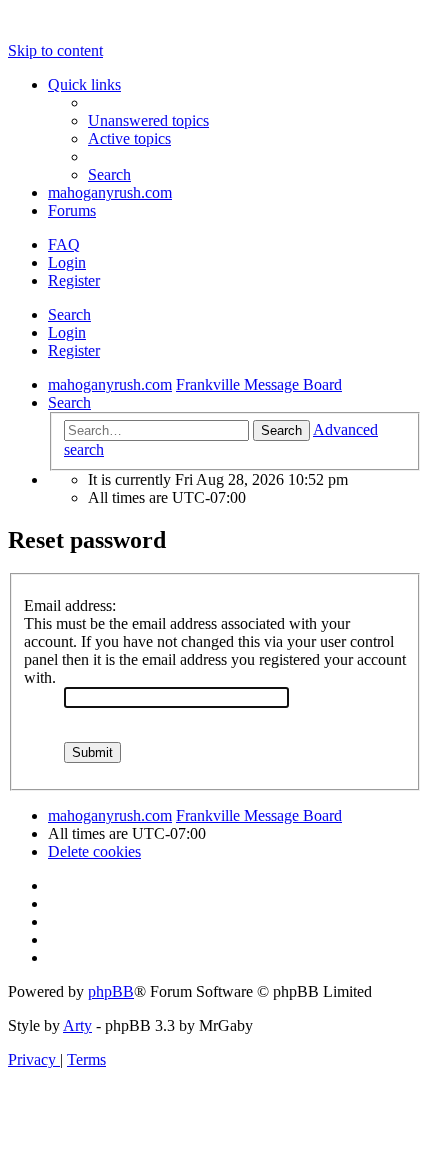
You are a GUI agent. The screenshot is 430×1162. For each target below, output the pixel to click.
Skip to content (55, 50)
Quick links (84, 84)
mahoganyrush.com (110, 192)
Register (74, 350)
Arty (77, 1025)
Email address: (70, 605)
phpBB (111, 991)
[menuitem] (148, 120)
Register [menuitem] (74, 280)
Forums (72, 210)
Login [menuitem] (67, 262)
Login (67, 332)
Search (69, 314)
